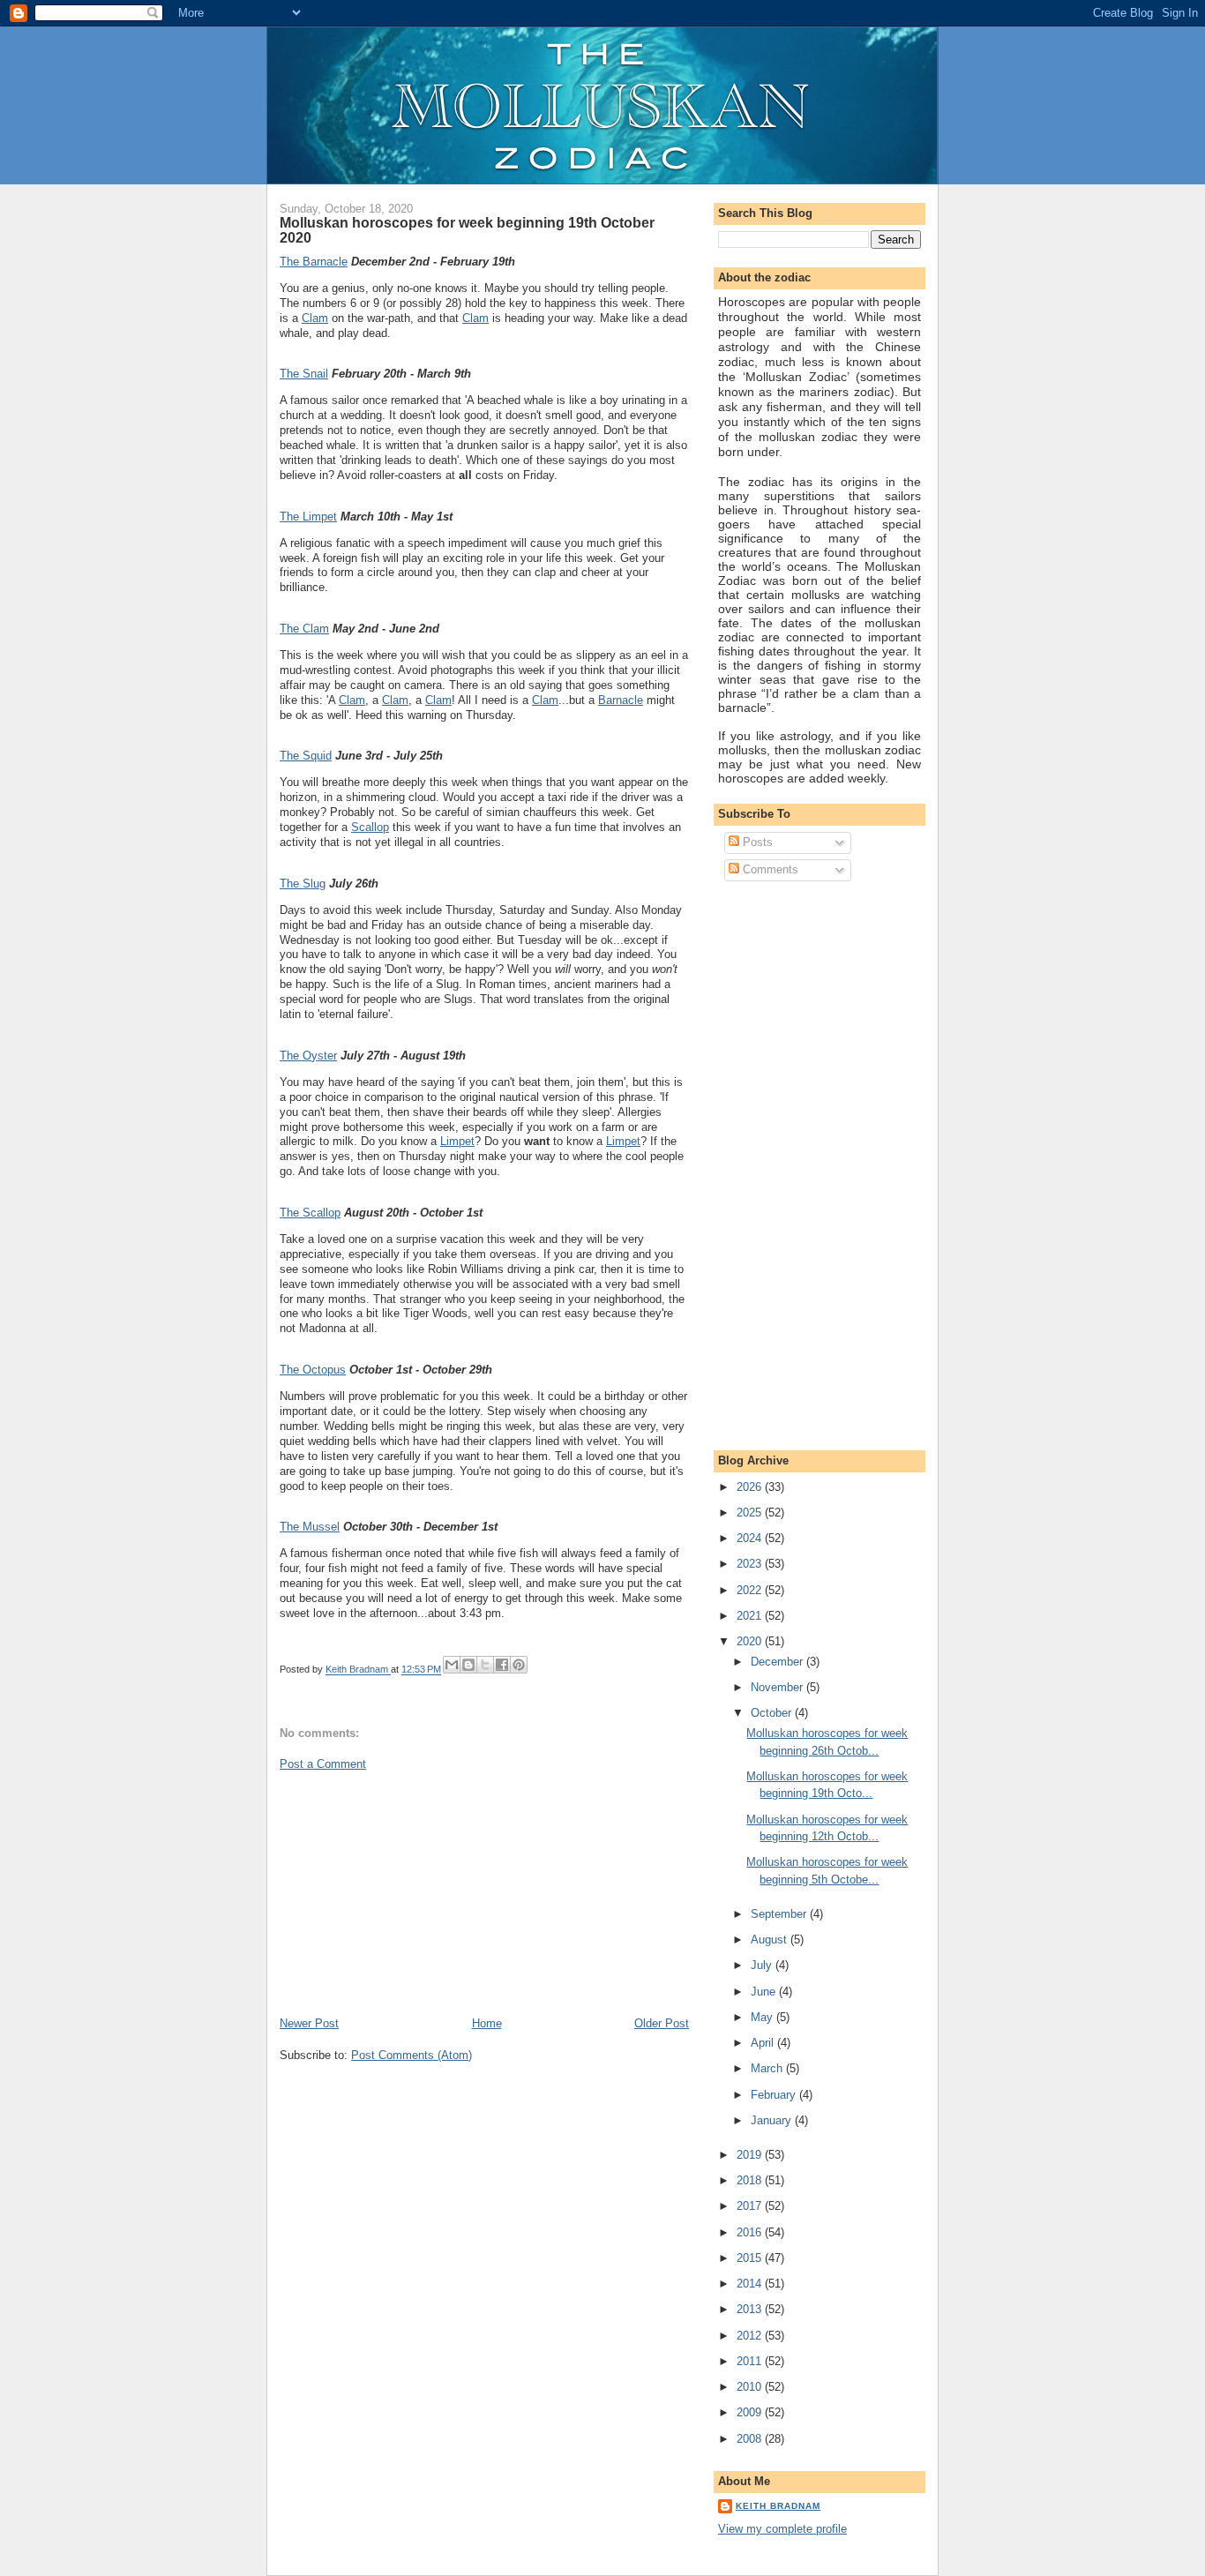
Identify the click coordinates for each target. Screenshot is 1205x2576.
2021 (751, 1616)
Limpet (457, 1141)
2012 (751, 2336)
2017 (751, 2206)
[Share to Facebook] (502, 1665)
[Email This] (452, 1665)
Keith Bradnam (778, 2506)
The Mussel (310, 1527)
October (773, 1713)
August (771, 1939)
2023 (751, 1564)
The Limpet (308, 517)
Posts (756, 842)
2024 (751, 1538)
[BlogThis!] (468, 1665)
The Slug (303, 884)
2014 (751, 2284)
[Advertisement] (412, 1892)
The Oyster (308, 1056)
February (775, 2095)
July (763, 1965)
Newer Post (309, 2023)
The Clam (304, 629)
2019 (751, 2155)
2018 (751, 2180)
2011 (751, 2361)
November (778, 1687)
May (763, 2017)
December (778, 1662)
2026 (751, 1487)
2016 (751, 2232)
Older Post (662, 2023)
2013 (751, 2309)
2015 (751, 2258)
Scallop (370, 827)
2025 (751, 1513)
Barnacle (621, 700)
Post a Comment (323, 1764)
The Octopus (313, 1370)
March (768, 2068)
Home (487, 2023)
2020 (751, 1641)
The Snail (304, 374)
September (780, 1914)
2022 (751, 1590)
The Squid (306, 756)
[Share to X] (485, 1665)
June (765, 1992)
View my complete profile (782, 2529)
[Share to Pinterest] (519, 1665)
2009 (751, 2412)
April (764, 2043)
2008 (751, 2439)
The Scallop (310, 1213)
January (773, 2120)
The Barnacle (314, 262)
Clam (315, 318)
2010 (751, 2387)
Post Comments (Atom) (412, 2055)
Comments (769, 869)
